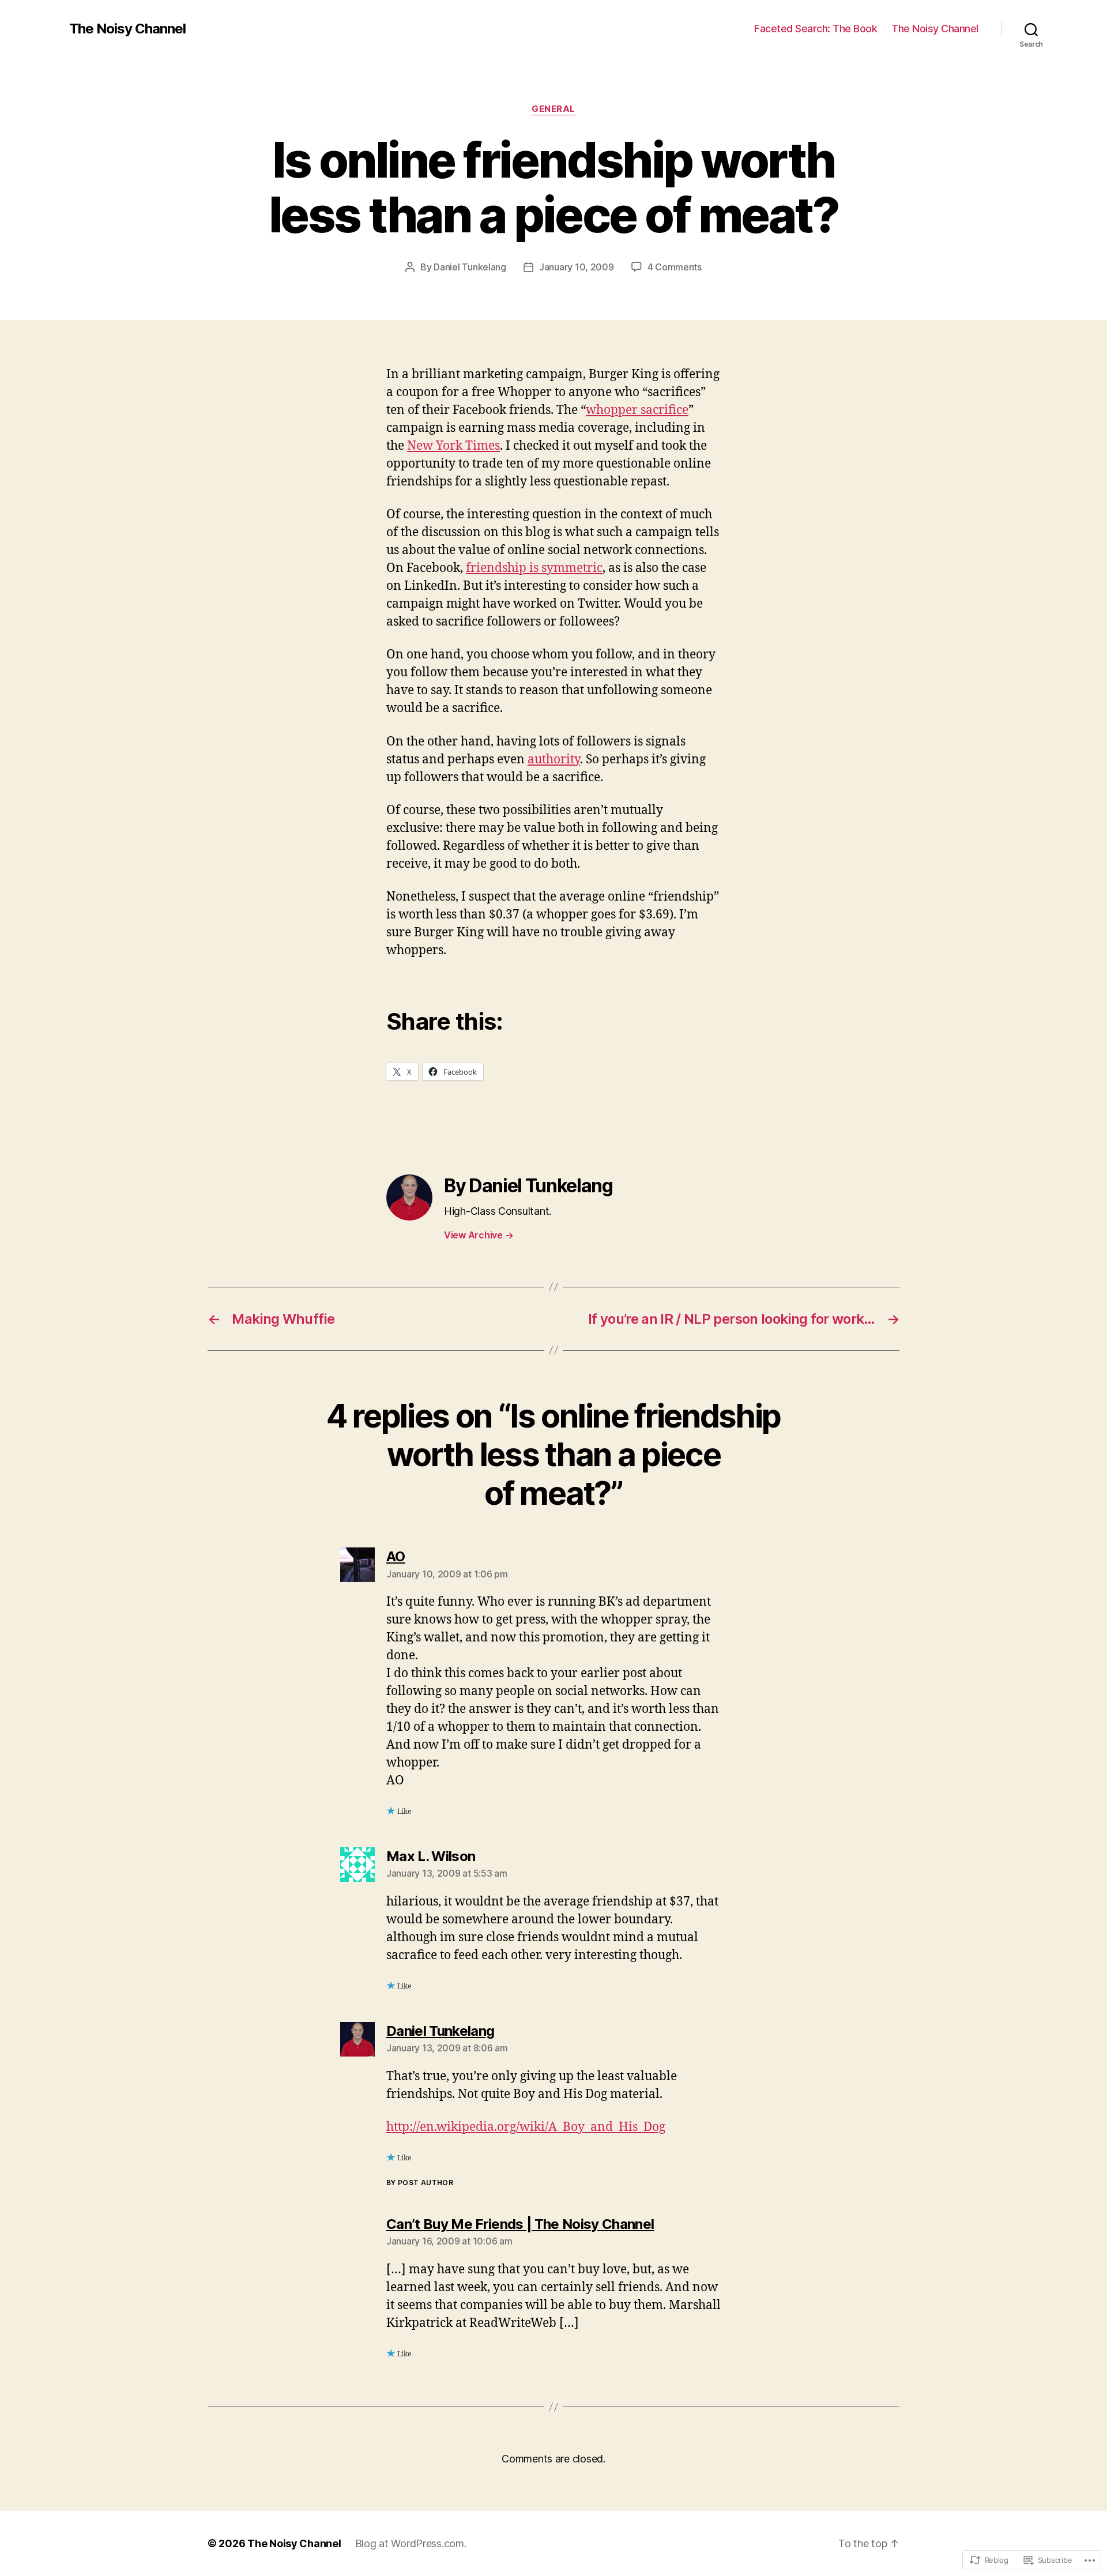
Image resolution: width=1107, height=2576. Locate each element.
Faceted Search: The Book (816, 29)
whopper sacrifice (637, 410)
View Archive (479, 1235)
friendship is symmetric (534, 568)
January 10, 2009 (577, 267)
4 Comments (675, 267)
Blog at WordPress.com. (411, 2543)
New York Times (453, 446)
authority (554, 760)
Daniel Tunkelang (470, 267)
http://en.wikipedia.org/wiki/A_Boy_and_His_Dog (526, 2127)
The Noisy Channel (127, 29)
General (553, 109)
